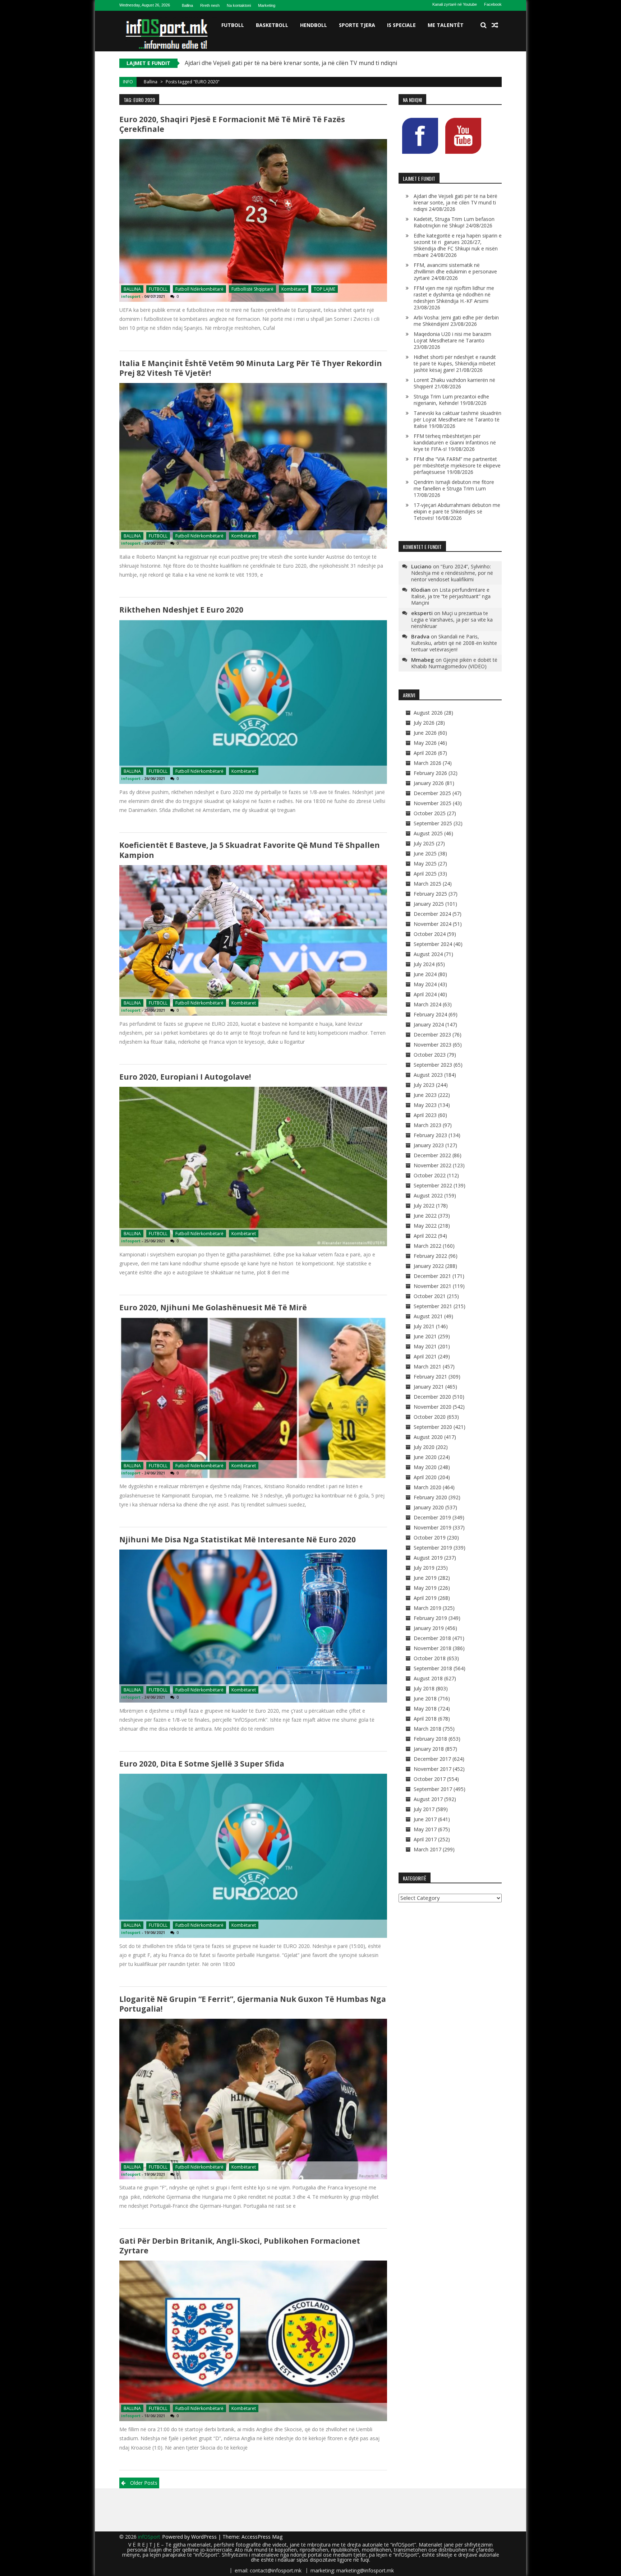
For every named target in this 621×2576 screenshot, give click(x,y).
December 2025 (432, 793)
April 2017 (425, 1839)
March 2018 (427, 1729)
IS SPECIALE (401, 25)
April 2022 (425, 1236)
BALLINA (132, 289)
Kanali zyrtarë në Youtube (455, 4)
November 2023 (433, 1045)
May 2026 (425, 743)
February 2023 (430, 1135)
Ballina (187, 5)
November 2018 (433, 1648)
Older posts (144, 2483)
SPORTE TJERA (357, 25)
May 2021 (425, 1346)
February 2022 (430, 1256)
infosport (131, 296)
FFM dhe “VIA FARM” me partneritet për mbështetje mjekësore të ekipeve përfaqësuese (457, 465)
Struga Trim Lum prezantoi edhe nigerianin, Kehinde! (451, 400)
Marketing (267, 5)
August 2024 (428, 954)
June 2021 (425, 1336)
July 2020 (424, 1447)
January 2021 (429, 1387)
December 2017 (432, 1759)
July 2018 (424, 1688)
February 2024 (430, 1014)
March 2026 (427, 763)
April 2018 (425, 1719)
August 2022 (428, 1195)
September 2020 (433, 1427)
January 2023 (429, 1145)
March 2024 (427, 1004)
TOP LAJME (325, 289)
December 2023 (432, 1035)
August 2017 (428, 1799)
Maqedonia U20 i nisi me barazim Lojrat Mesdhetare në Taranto (452, 337)
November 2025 (433, 803)
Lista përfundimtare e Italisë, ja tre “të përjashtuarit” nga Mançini (451, 596)
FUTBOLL (233, 25)
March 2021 (427, 1367)
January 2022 (429, 1266)
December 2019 (432, 1517)
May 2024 (425, 984)
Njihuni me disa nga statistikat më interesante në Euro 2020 (238, 1539)
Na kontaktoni (239, 5)
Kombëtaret (294, 289)
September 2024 (433, 944)
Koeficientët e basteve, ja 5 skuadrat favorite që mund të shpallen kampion (250, 850)
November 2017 (433, 1769)
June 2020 (425, 1457)
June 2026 (425, 733)
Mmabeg (423, 660)
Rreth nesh (210, 5)
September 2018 (433, 1668)
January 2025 (429, 904)
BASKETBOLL (272, 25)
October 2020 (430, 1417)
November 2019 (433, 1527)
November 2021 (433, 1286)
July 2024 (424, 964)
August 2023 (428, 1075)
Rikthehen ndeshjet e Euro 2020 (181, 610)
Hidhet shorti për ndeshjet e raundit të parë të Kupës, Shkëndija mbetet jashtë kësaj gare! (455, 363)
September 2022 (433, 1185)
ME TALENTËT (446, 25)
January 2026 (429, 783)
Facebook (493, 4)
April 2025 (425, 874)
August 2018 (428, 1678)
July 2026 (424, 723)
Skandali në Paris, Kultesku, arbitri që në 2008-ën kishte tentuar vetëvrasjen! (454, 643)
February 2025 (430, 894)
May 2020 (425, 1467)
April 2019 (425, 1598)
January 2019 (429, 1628)
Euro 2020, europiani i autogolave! (185, 1077)
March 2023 (427, 1125)
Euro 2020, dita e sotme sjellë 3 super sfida (202, 1764)
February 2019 (430, 1618)
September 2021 (433, 1306)
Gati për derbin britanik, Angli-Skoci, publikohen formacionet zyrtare (240, 2246)
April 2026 (425, 753)
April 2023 (425, 1115)
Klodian (421, 590)
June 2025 (425, 853)
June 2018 (425, 1698)
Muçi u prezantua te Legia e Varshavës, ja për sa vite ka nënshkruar (452, 620)
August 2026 (428, 713)
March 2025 (427, 884)
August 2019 (428, 1558)
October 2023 (430, 1055)
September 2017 (433, 1789)
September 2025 (433, 823)
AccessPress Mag (262, 2537)
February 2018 (430, 1739)
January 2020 (429, 1507)
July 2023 (424, 1085)
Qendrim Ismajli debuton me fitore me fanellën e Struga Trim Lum (454, 485)
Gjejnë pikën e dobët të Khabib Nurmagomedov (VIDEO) (454, 663)
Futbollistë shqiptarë (252, 289)
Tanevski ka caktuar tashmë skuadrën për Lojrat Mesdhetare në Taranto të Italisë (457, 419)
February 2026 (430, 773)
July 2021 (424, 1326)
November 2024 (433, 924)
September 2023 (433, 1065)
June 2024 (425, 974)
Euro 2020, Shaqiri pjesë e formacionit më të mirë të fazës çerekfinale (232, 124)
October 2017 (430, 1779)
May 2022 (425, 1226)
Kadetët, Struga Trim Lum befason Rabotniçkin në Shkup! (262, 63)
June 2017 (425, 1819)
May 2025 (425, 864)
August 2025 (428, 833)
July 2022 (424, 1206)
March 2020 (427, 1487)
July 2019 (424, 1568)
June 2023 (425, 1095)
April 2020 (425, 1477)
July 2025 (424, 843)
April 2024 (425, 994)
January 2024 (429, 1024)
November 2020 (433, 1407)
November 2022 (433, 1165)
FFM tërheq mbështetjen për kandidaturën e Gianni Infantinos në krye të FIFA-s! (455, 442)
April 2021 (425, 1356)
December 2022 (432, 1155)
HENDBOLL (314, 25)
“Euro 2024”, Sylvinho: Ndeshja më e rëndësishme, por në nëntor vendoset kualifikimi (452, 573)
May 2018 (425, 1709)
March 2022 (427, 1246)
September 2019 (433, 1548)
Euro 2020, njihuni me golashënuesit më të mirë (213, 1307)
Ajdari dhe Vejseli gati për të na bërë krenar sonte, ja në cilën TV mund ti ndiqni (456, 202)
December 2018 (432, 1638)
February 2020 (430, 1497)
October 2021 (430, 1296)
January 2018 (429, 1749)
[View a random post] (495, 25)
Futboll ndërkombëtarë (199, 289)
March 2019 (427, 1608)
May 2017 (425, 1829)
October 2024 (430, 934)
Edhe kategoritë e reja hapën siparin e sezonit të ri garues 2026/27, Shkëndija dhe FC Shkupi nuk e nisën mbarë (458, 245)
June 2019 (425, 1578)
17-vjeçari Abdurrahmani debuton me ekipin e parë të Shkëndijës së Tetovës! (457, 511)
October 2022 (430, 1175)
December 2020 (432, 1397)
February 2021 (430, 1377)
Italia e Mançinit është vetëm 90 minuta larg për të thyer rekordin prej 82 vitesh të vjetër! (251, 368)
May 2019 (425, 1588)
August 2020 (428, 1437)
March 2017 (427, 1849)
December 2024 (432, 914)
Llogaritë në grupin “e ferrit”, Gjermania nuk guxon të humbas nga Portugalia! (253, 2004)
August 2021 (428, 1316)
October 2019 (430, 1538)
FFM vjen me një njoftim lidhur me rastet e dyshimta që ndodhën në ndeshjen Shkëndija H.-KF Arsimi (454, 294)
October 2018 (430, 1658)
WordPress (205, 2537)
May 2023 (425, 1105)
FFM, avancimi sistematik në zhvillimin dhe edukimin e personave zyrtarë (455, 271)
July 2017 (424, 1809)
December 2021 (432, 1276)
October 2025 (430, 813)
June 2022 (425, 1216)
